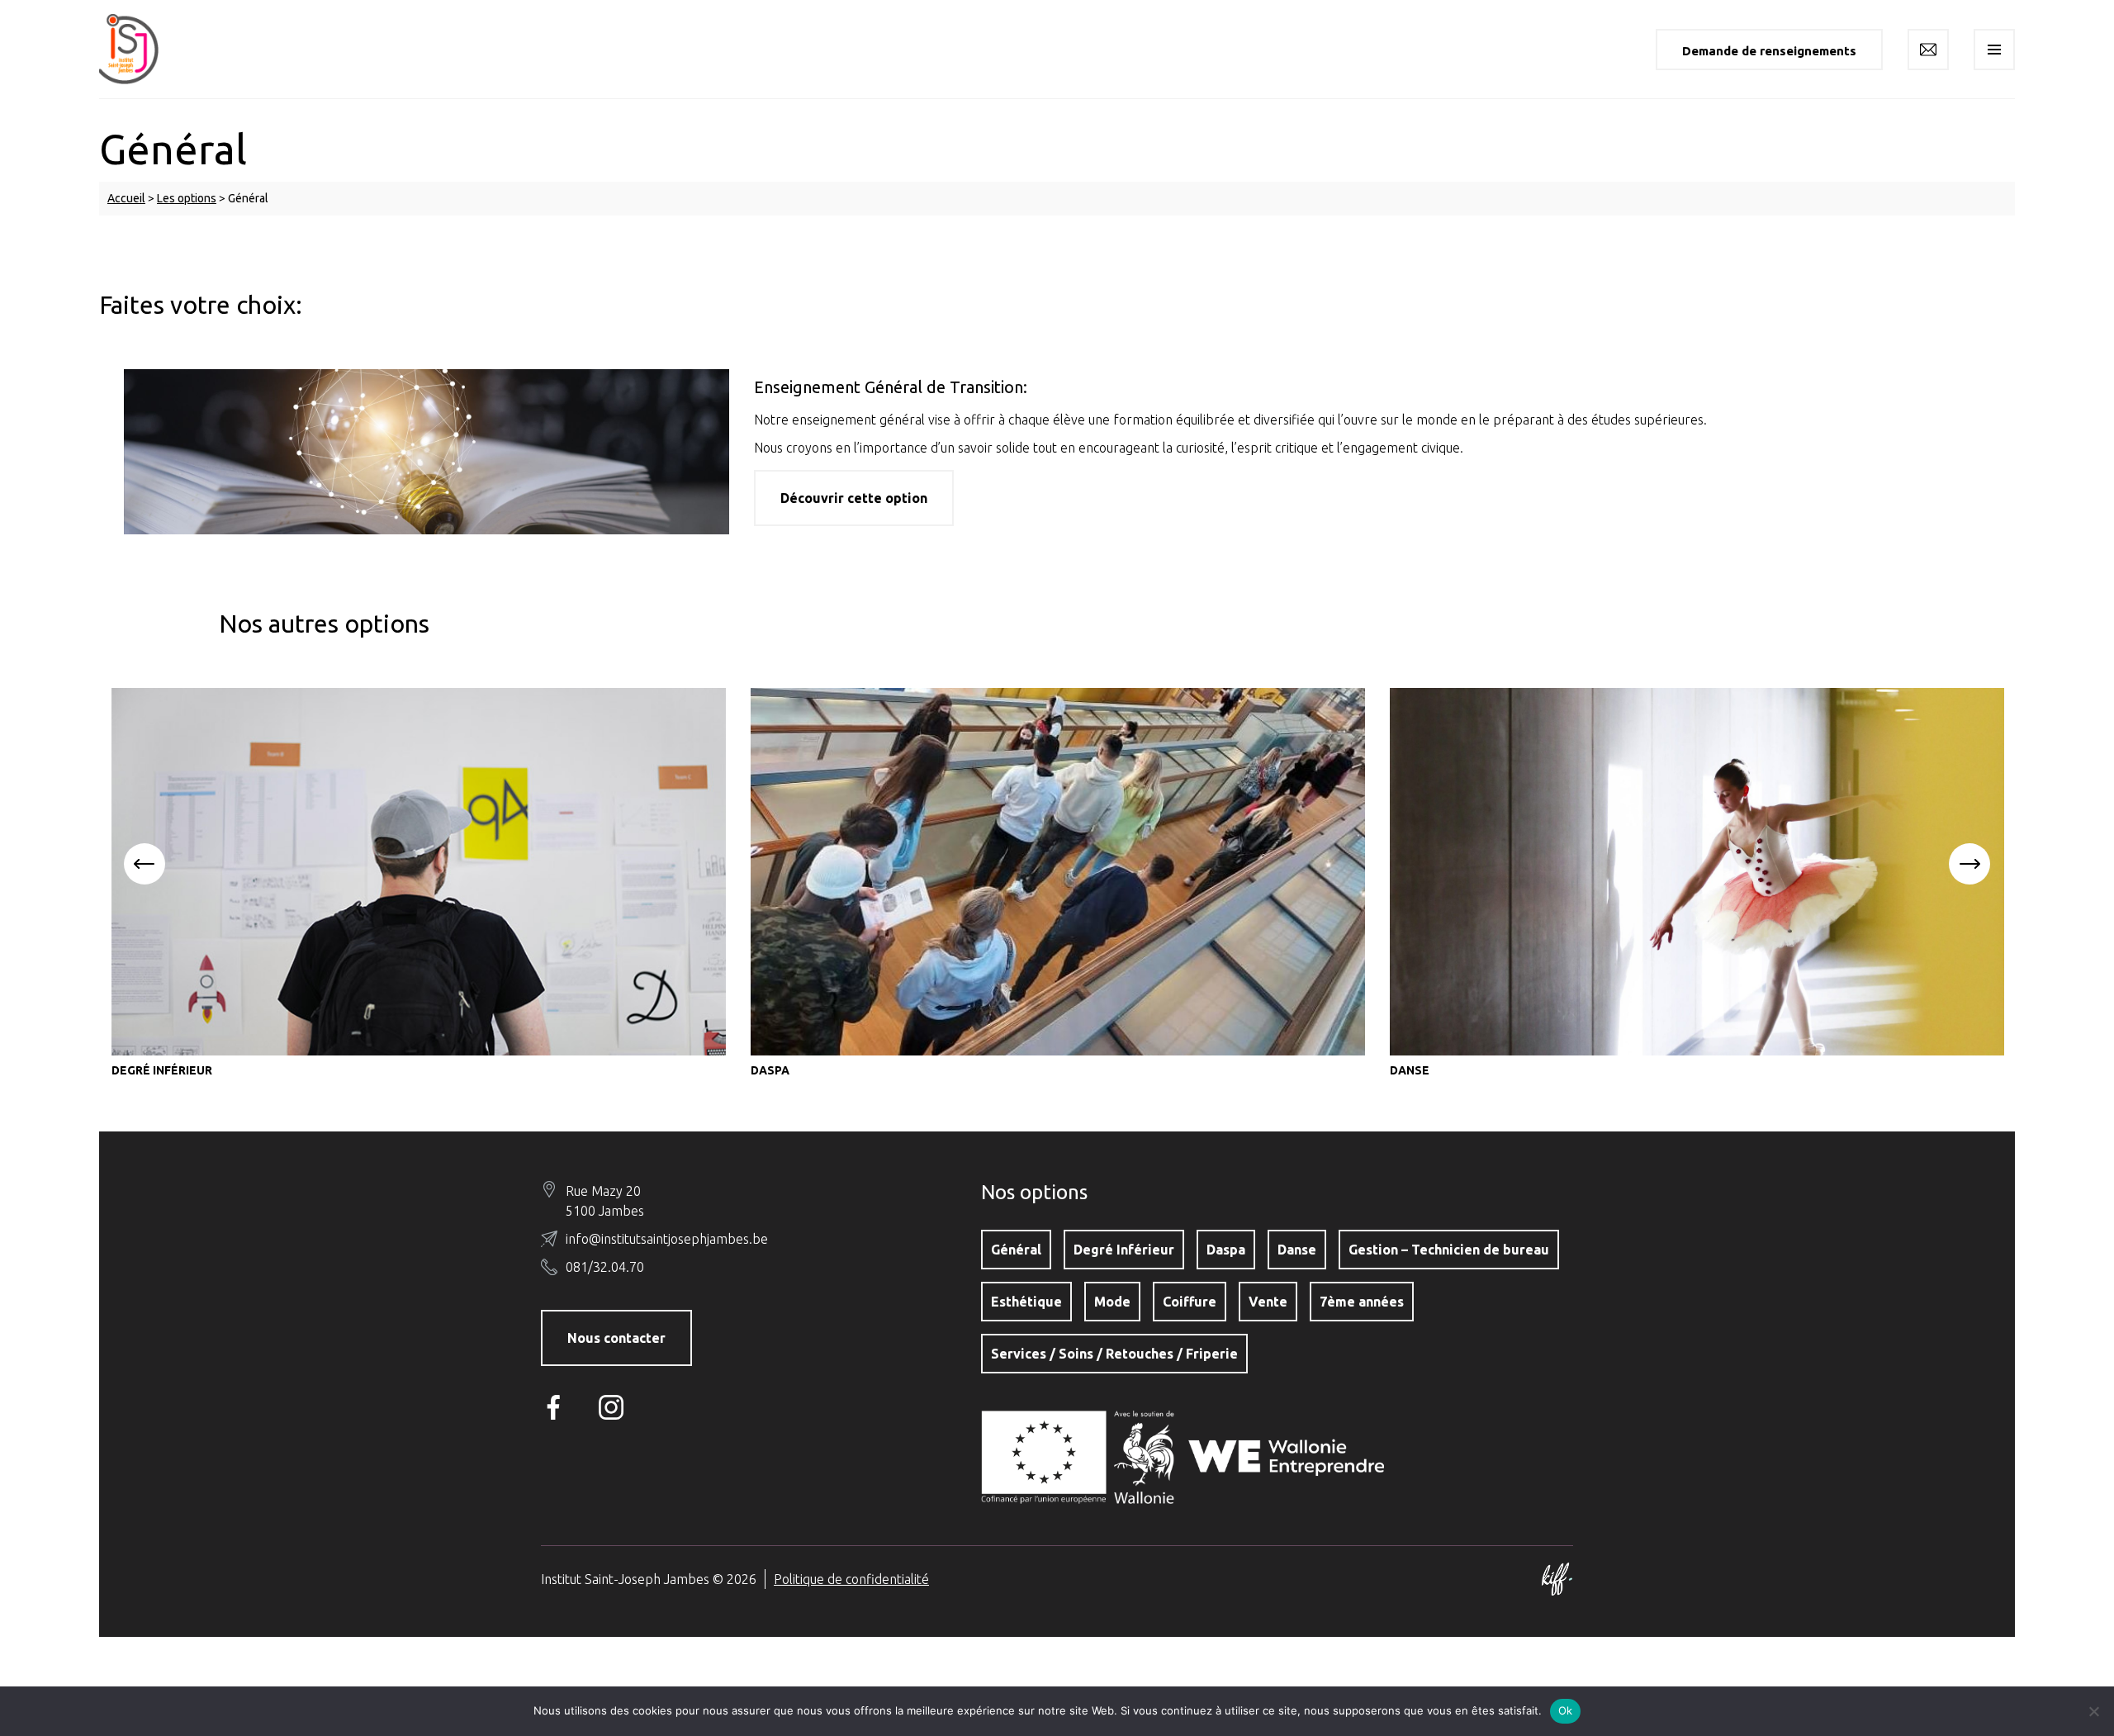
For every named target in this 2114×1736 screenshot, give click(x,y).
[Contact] (1928, 50)
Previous (145, 864)
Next (1969, 864)
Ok (1566, 1710)
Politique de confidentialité (851, 1579)
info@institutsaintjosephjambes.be (667, 1239)
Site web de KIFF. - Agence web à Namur (1557, 1579)
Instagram (615, 1407)
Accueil (126, 198)
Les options (187, 198)
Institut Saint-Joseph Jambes (140, 49)
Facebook (557, 1407)
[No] (2093, 1711)
